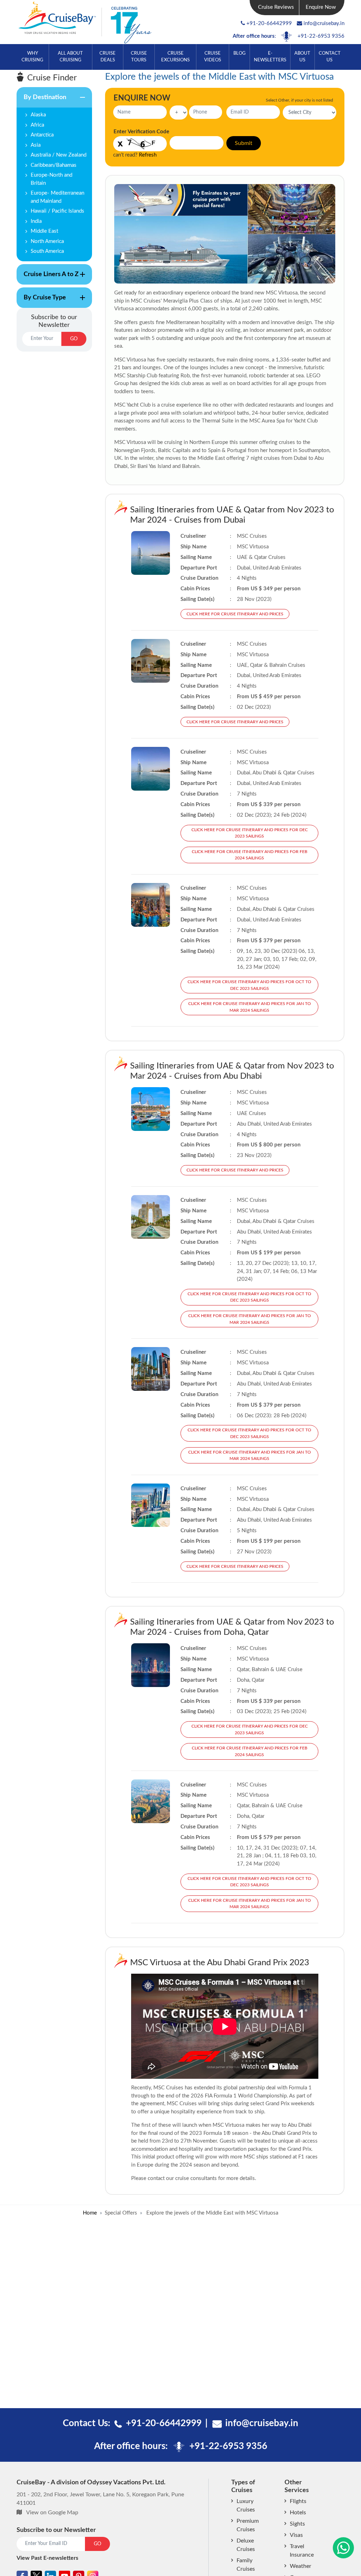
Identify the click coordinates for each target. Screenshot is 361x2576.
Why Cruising (32, 57)
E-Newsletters (270, 57)
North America (47, 241)
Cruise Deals (108, 57)
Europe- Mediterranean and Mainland (57, 197)
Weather (301, 2566)
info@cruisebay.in (324, 23)
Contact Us (330, 57)
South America (47, 251)
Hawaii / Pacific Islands (57, 211)
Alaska (38, 115)
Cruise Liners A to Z (48, 278)
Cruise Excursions (175, 57)
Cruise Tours (139, 57)
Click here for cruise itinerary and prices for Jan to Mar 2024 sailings (250, 1007)
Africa (37, 125)
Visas (296, 2535)
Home (90, 2213)
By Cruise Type (41, 301)
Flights (298, 2501)
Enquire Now (321, 7)
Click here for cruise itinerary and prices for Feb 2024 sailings (250, 855)
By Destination (41, 101)
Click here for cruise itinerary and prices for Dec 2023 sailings (250, 833)
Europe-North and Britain (51, 179)
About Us (302, 57)
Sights (297, 2524)
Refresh (148, 155)
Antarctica (42, 135)
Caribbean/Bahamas (54, 165)
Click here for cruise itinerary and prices (235, 614)
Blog (240, 53)
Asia (36, 145)
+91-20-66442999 (269, 23)
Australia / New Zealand (59, 155)
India (36, 221)
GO (74, 339)
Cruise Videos (213, 57)
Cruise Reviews (276, 7)
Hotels (298, 2513)
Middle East (44, 231)
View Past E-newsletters (47, 2558)
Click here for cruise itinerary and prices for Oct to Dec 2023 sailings (249, 985)
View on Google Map (52, 2513)
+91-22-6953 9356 (321, 36)
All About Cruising (70, 57)
